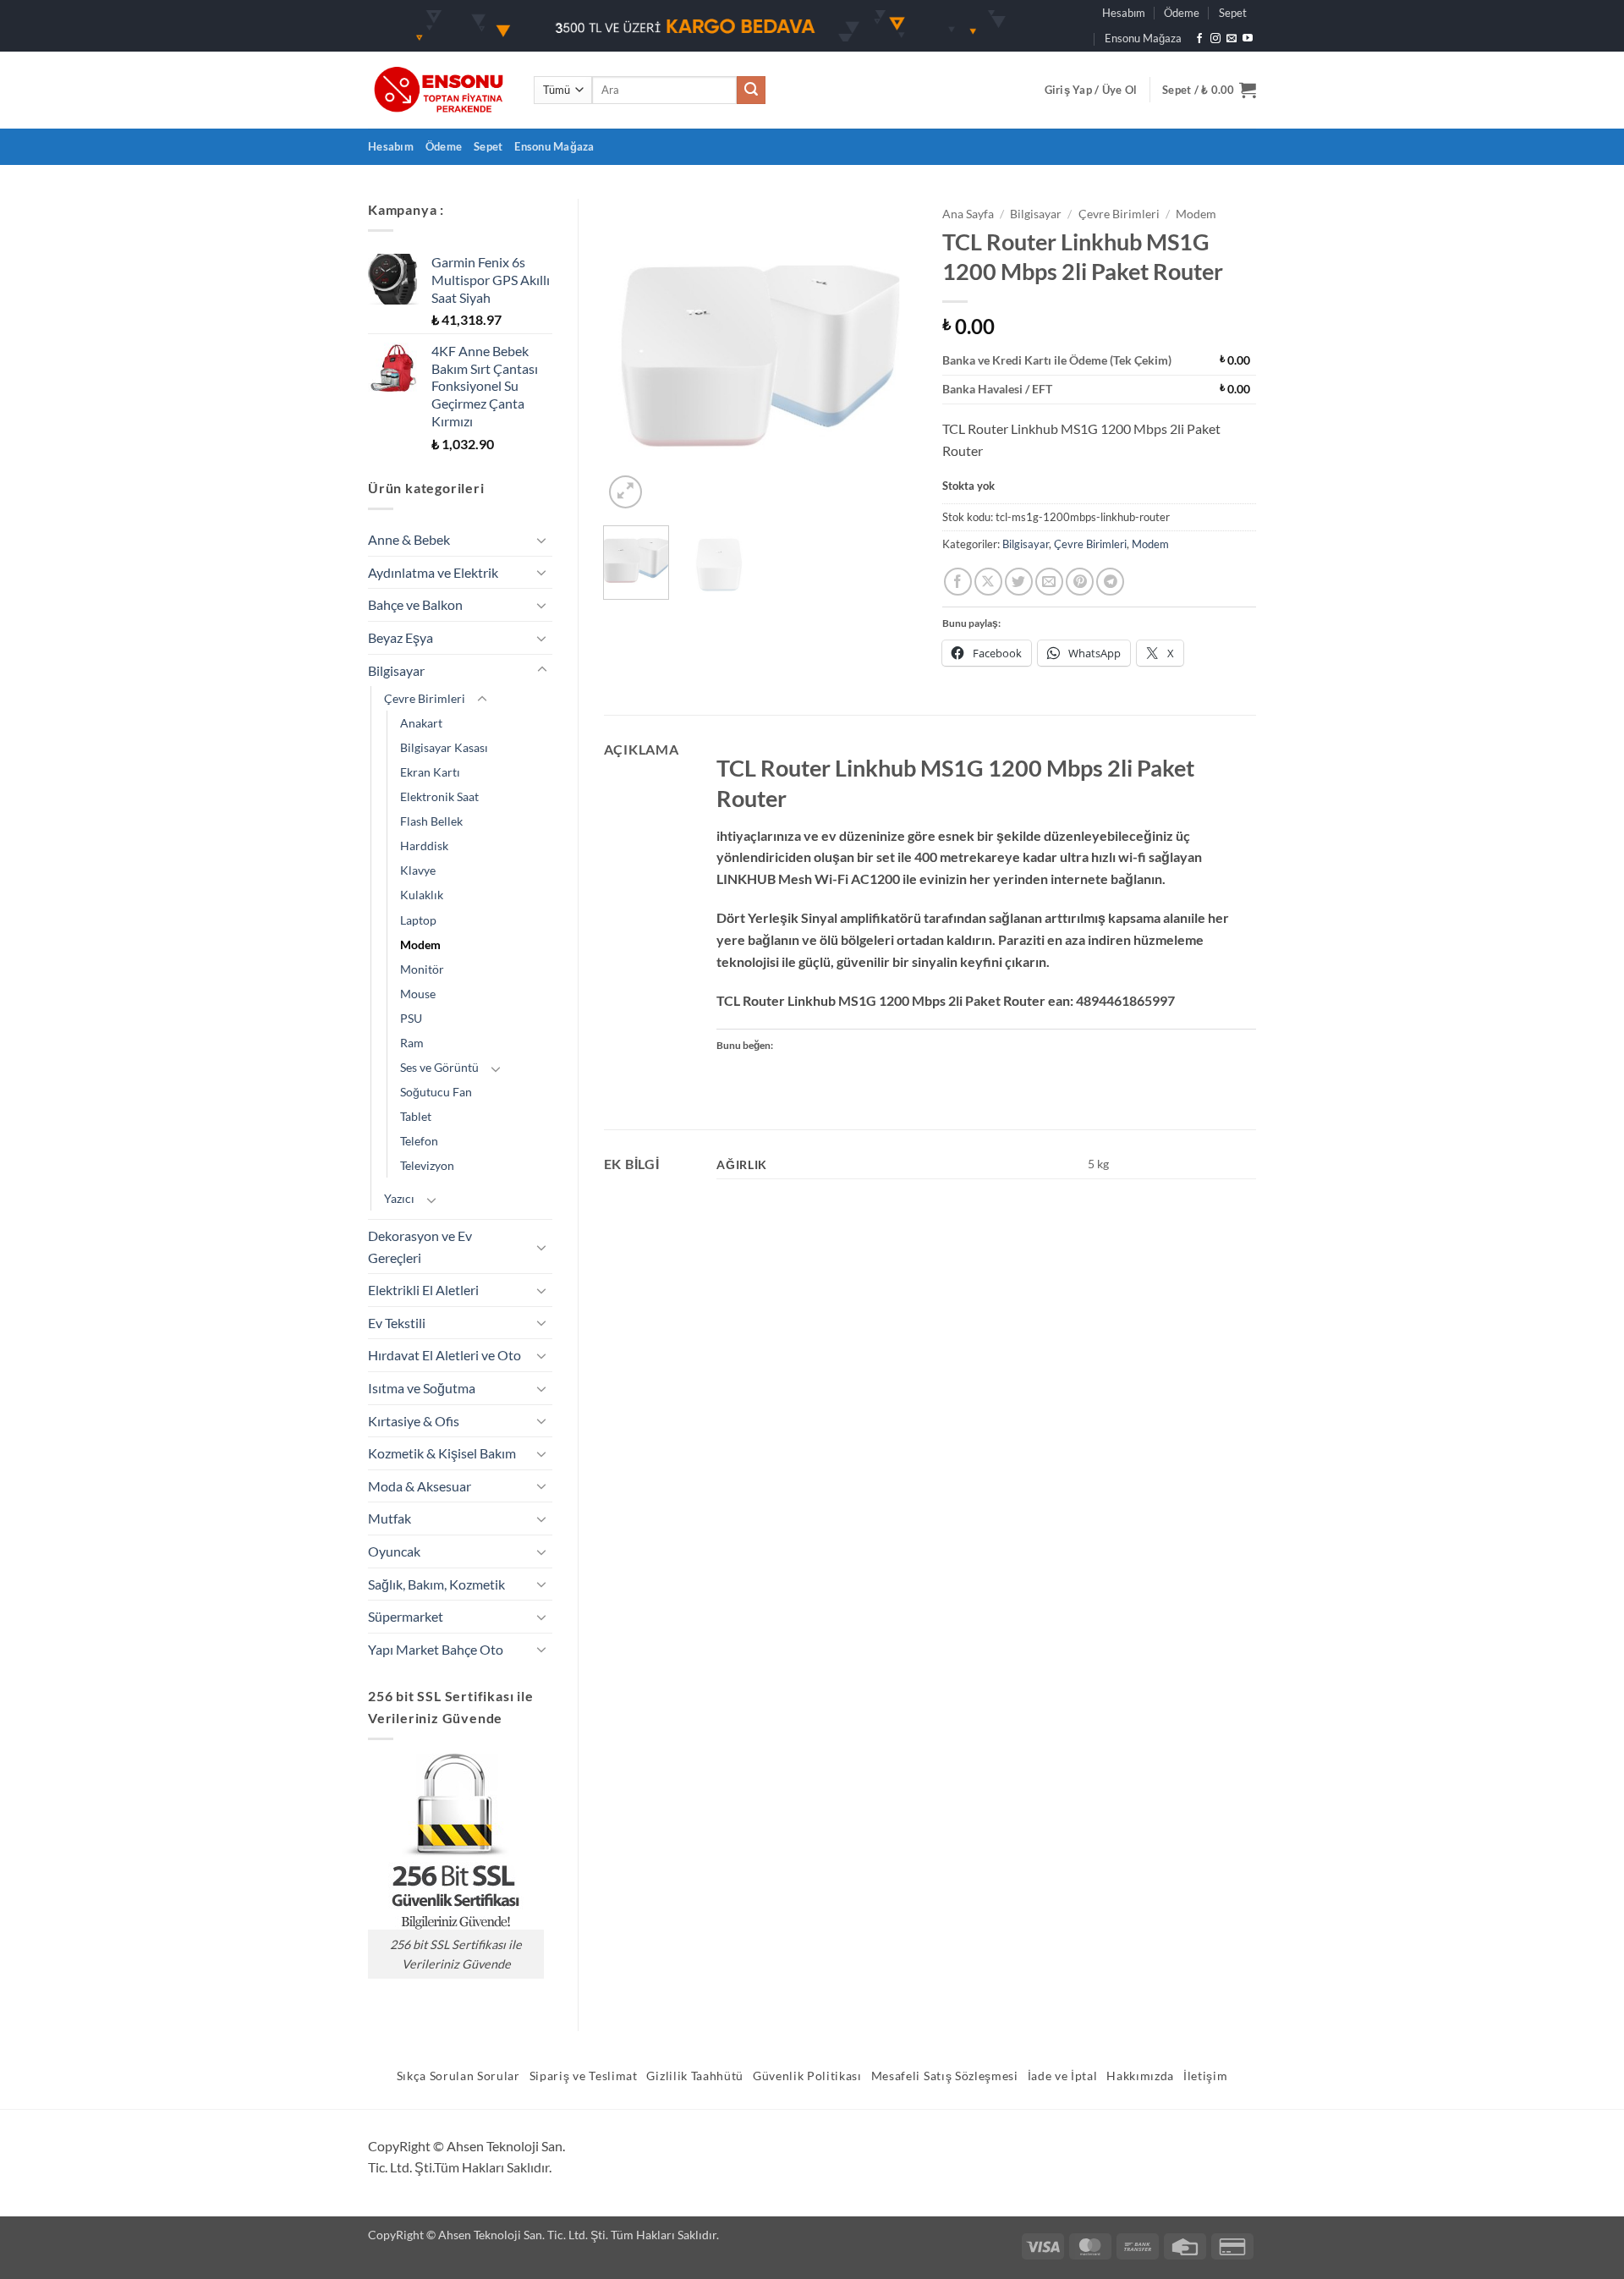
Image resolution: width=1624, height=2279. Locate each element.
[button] (1091, 90)
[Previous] (631, 355)
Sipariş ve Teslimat (584, 2076)
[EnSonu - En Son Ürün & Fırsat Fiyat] (438, 90)
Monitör (422, 969)
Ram (412, 1043)
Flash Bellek (431, 821)
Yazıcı (399, 1198)
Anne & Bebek (409, 539)
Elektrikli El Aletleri (423, 1290)
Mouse (418, 994)
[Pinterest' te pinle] (1080, 582)
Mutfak (390, 1518)
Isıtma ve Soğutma (422, 1388)
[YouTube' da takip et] (1248, 39)
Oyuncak (394, 1551)
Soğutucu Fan (436, 1092)
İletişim (1205, 2076)
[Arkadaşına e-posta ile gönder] (1049, 582)
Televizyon (427, 1165)
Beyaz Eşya (401, 637)
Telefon (419, 1141)
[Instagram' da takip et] (1215, 39)
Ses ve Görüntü (439, 1067)
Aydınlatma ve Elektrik (433, 572)
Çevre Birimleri (425, 698)
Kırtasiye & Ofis (414, 1421)
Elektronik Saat (439, 796)
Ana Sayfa (968, 214)
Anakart (421, 723)
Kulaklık (422, 895)
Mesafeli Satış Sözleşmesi (945, 2076)
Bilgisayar (396, 670)
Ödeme (1182, 13)
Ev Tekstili (397, 1323)
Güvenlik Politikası (807, 2076)
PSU (411, 1018)
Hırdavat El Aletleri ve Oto (444, 1355)
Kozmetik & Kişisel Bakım (442, 1453)
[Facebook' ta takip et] (1199, 39)
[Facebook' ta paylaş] (958, 582)
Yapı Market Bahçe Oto (436, 1649)
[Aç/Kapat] (542, 540)
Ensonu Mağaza (1143, 38)
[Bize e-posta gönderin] (1232, 39)
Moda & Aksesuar (420, 1486)
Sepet (1233, 13)
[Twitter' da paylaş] (1019, 582)
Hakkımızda (1140, 2076)
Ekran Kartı (430, 772)
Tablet (416, 1116)
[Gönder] (751, 91)
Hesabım (1124, 13)
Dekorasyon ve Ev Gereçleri (420, 1247)
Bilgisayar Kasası (444, 747)
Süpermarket (406, 1616)
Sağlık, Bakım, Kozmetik (436, 1584)
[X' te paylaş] (988, 582)
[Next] (890, 355)
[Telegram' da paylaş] (1110, 582)
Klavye (418, 870)
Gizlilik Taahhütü (695, 2076)
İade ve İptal (1063, 2076)
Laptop (418, 920)
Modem (420, 945)
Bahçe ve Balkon (415, 604)
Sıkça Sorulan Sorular (458, 2076)
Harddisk (424, 846)
